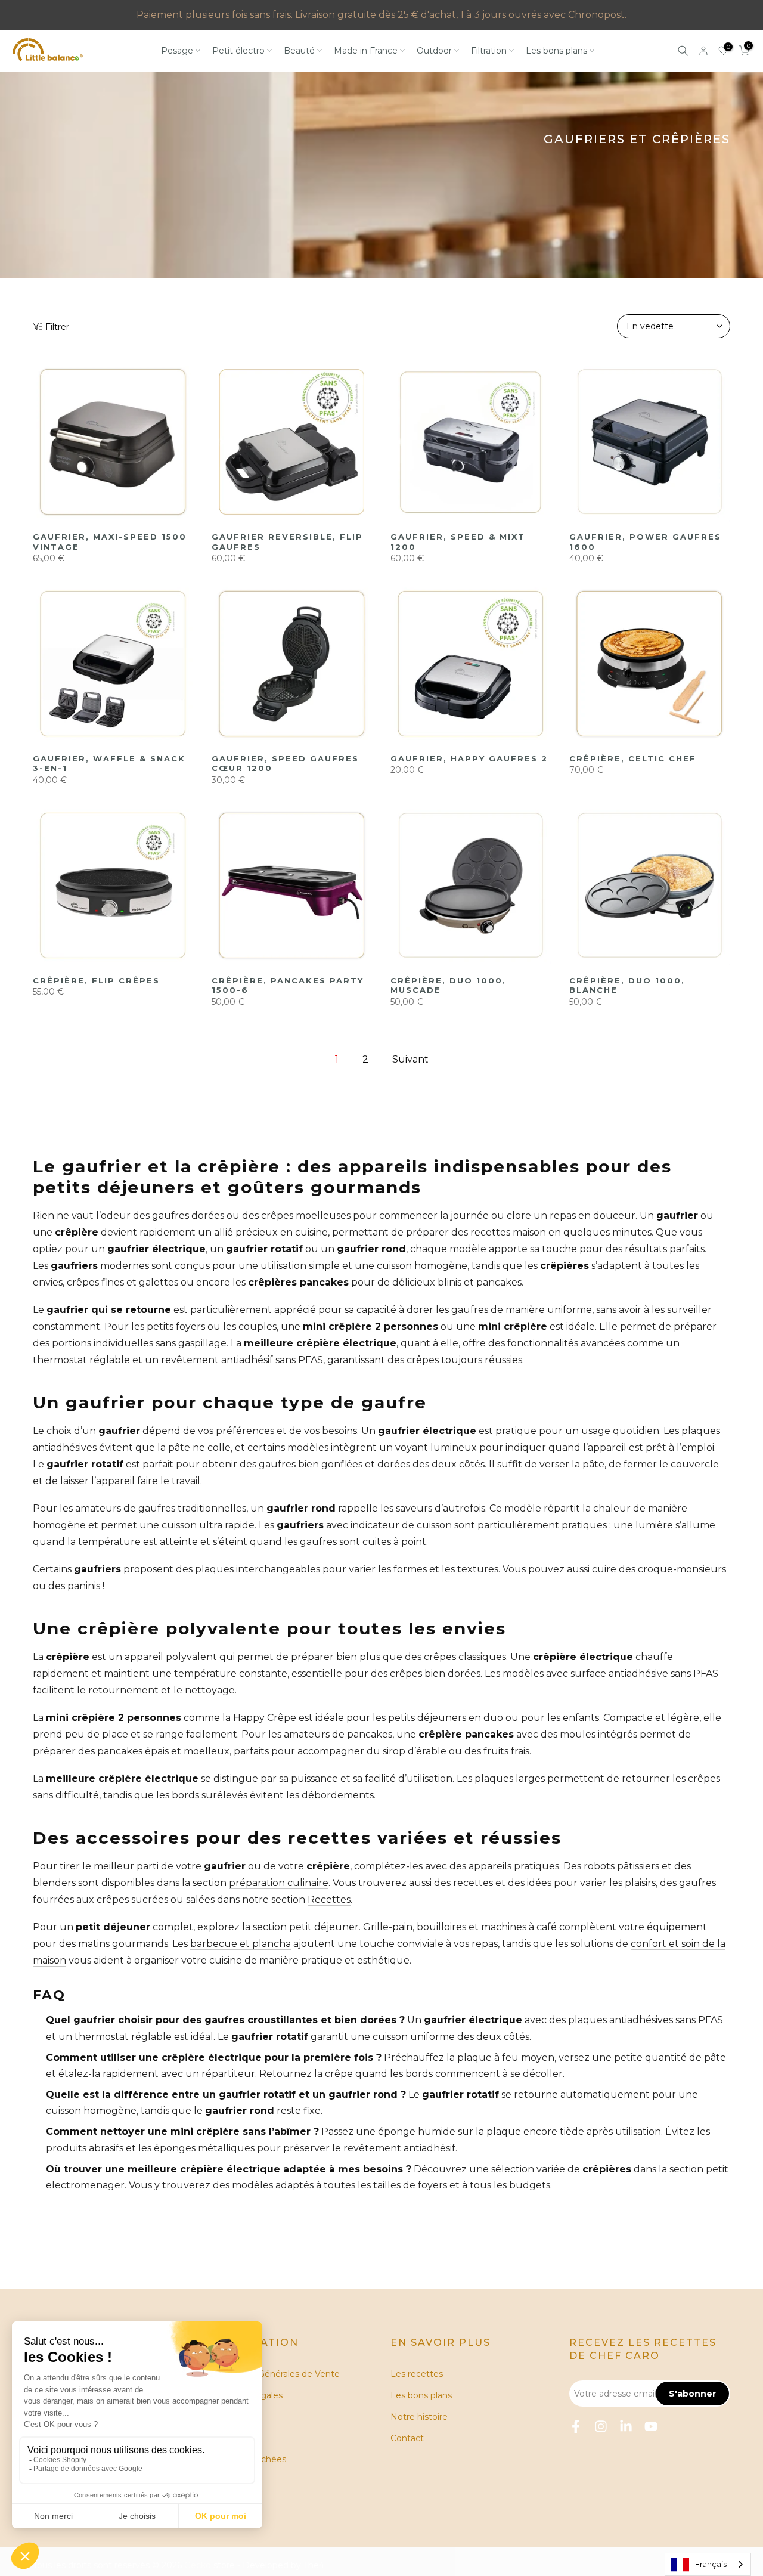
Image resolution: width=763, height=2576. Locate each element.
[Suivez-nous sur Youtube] (651, 2426)
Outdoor (434, 51)
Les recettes (417, 2374)
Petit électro (238, 51)
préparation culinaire (279, 1883)
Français (711, 2564)
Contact (407, 2438)
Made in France (366, 51)
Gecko (198, 2565)
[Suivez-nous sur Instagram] (601, 2426)
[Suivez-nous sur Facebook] (576, 2426)
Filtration (489, 51)
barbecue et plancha (241, 1944)
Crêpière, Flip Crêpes (96, 980)
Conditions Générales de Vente (276, 2374)
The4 (314, 2565)
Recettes (329, 1900)
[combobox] (708, 2564)
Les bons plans (556, 51)
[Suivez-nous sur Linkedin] (626, 2426)
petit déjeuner (324, 1927)
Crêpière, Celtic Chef (633, 758)
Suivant (410, 1059)
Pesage (177, 51)
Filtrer (57, 327)
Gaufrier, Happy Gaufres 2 (469, 758)
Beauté (299, 51)
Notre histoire (419, 2417)
